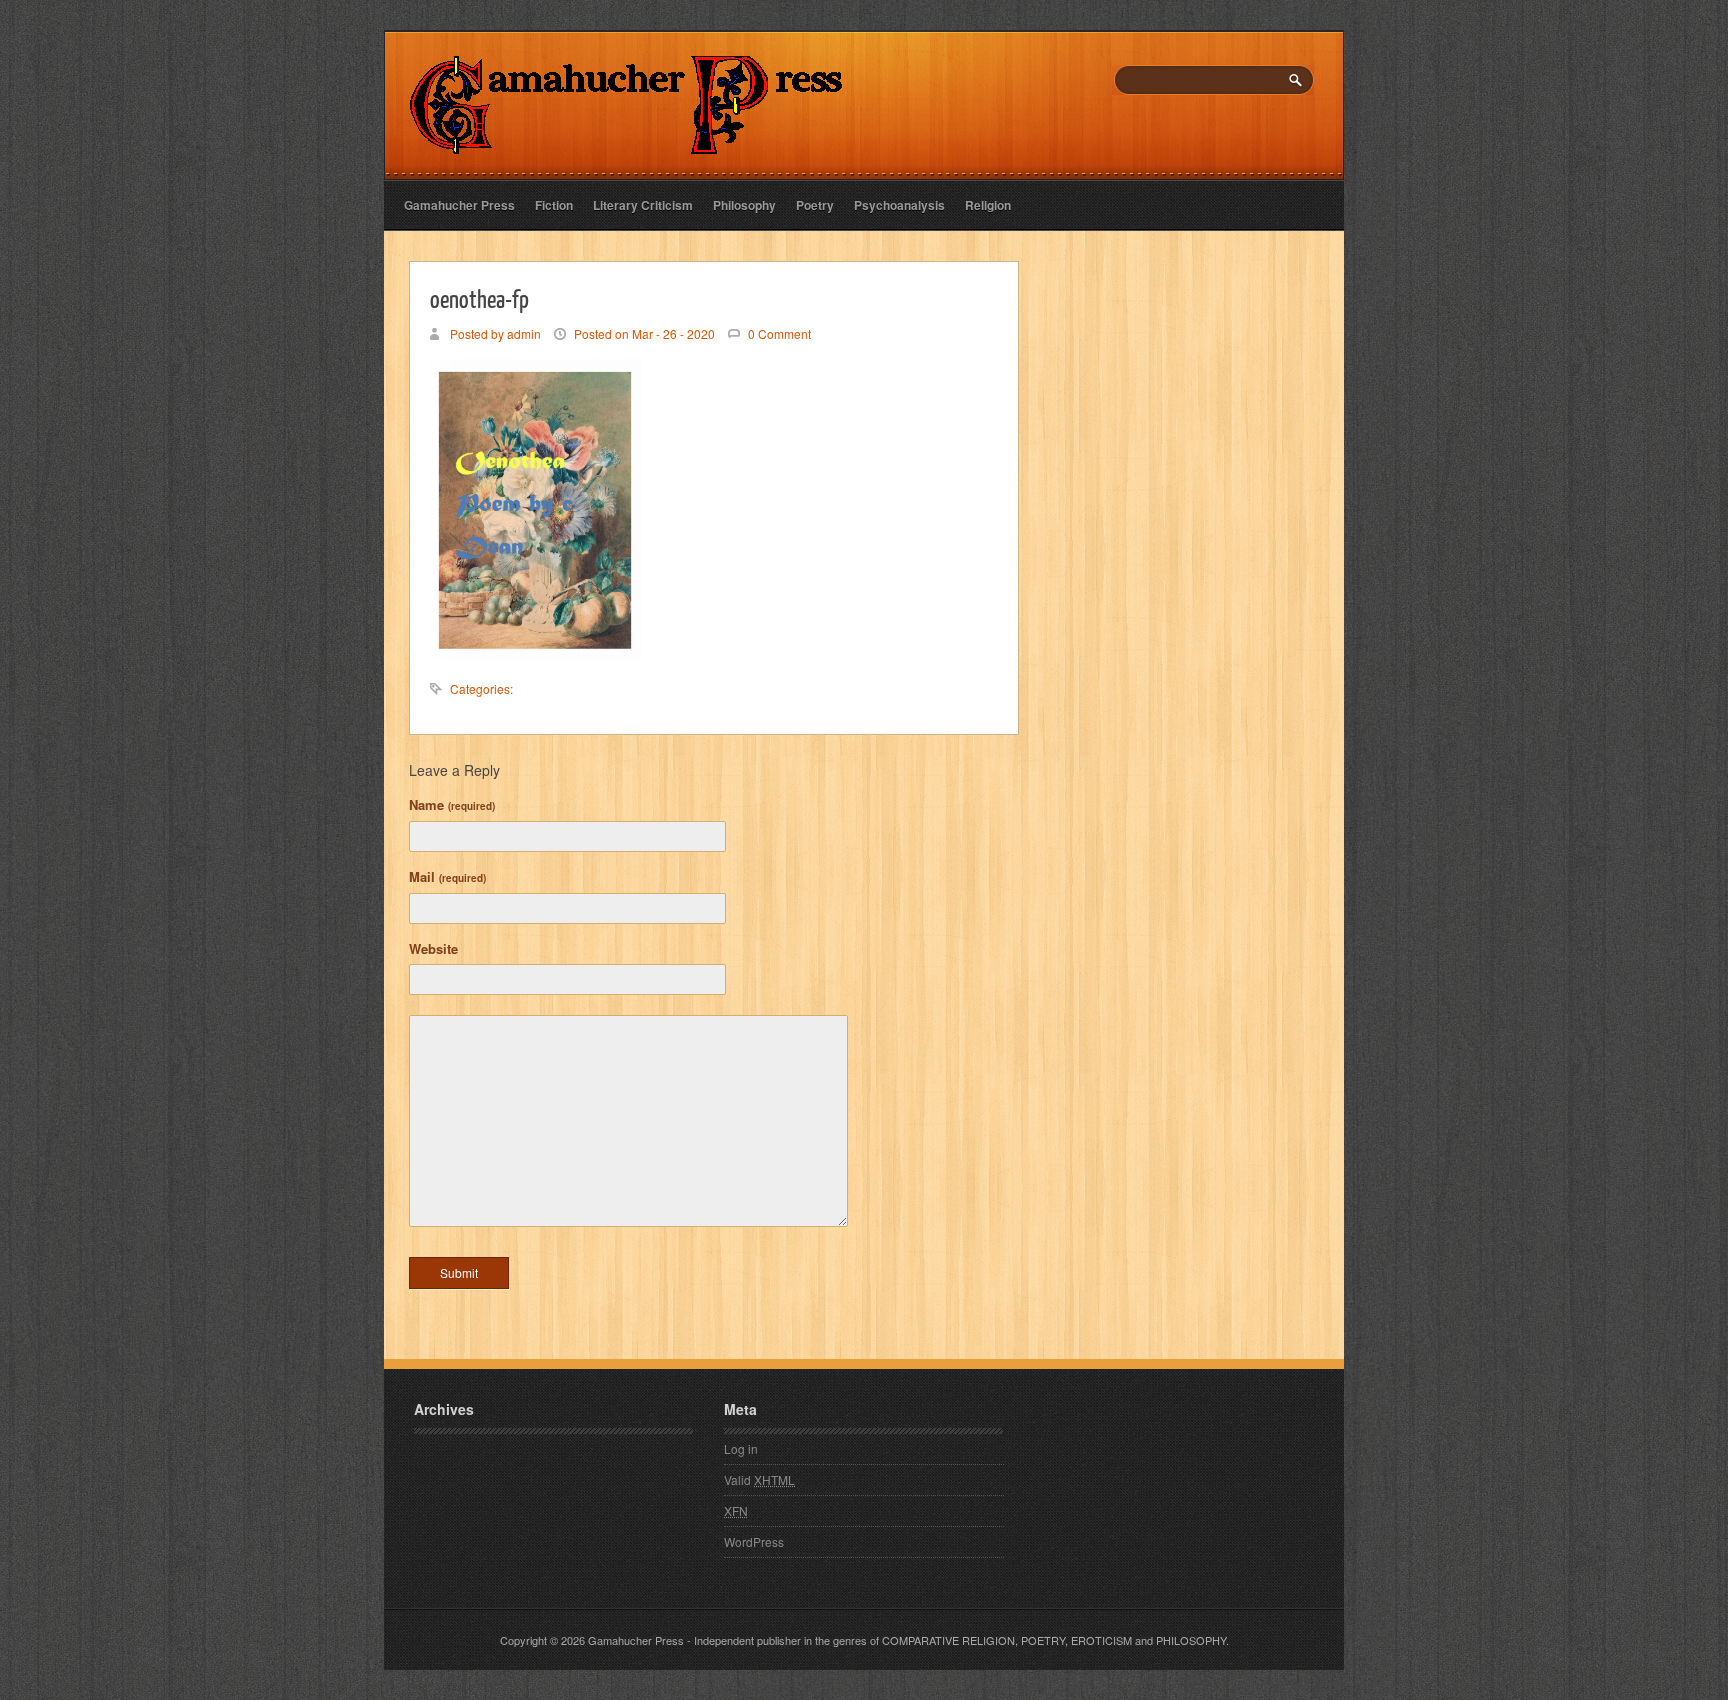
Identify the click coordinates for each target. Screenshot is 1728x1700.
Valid (759, 1479)
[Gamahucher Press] (626, 140)
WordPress (754, 1541)
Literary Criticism (643, 205)
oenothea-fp (479, 298)
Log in (741, 1448)
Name (452, 804)
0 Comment (779, 333)
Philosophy (744, 205)
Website (433, 948)
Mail (447, 876)
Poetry (815, 205)
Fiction (554, 205)
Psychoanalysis (899, 205)
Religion (988, 205)
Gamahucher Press (459, 205)
